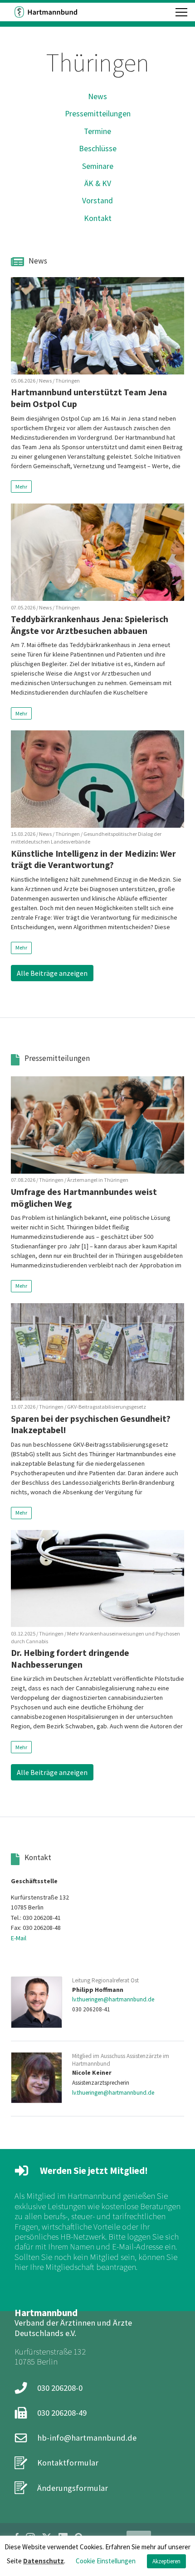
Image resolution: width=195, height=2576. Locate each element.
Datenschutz (44, 2561)
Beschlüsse (98, 149)
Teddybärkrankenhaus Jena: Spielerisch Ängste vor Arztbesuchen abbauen (90, 625)
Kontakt (98, 218)
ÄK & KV (98, 183)
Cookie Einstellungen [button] (106, 2561)
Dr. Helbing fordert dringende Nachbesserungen (70, 1659)
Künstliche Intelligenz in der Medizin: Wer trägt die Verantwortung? (93, 859)
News (97, 96)
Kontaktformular (68, 2463)
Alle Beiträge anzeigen (52, 973)
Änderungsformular (73, 2488)
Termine (97, 131)
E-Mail (19, 1938)
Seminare (98, 166)
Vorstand (97, 201)
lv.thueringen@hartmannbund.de (113, 1999)
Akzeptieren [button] (166, 2561)
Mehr (21, 487)
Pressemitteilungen (98, 114)
